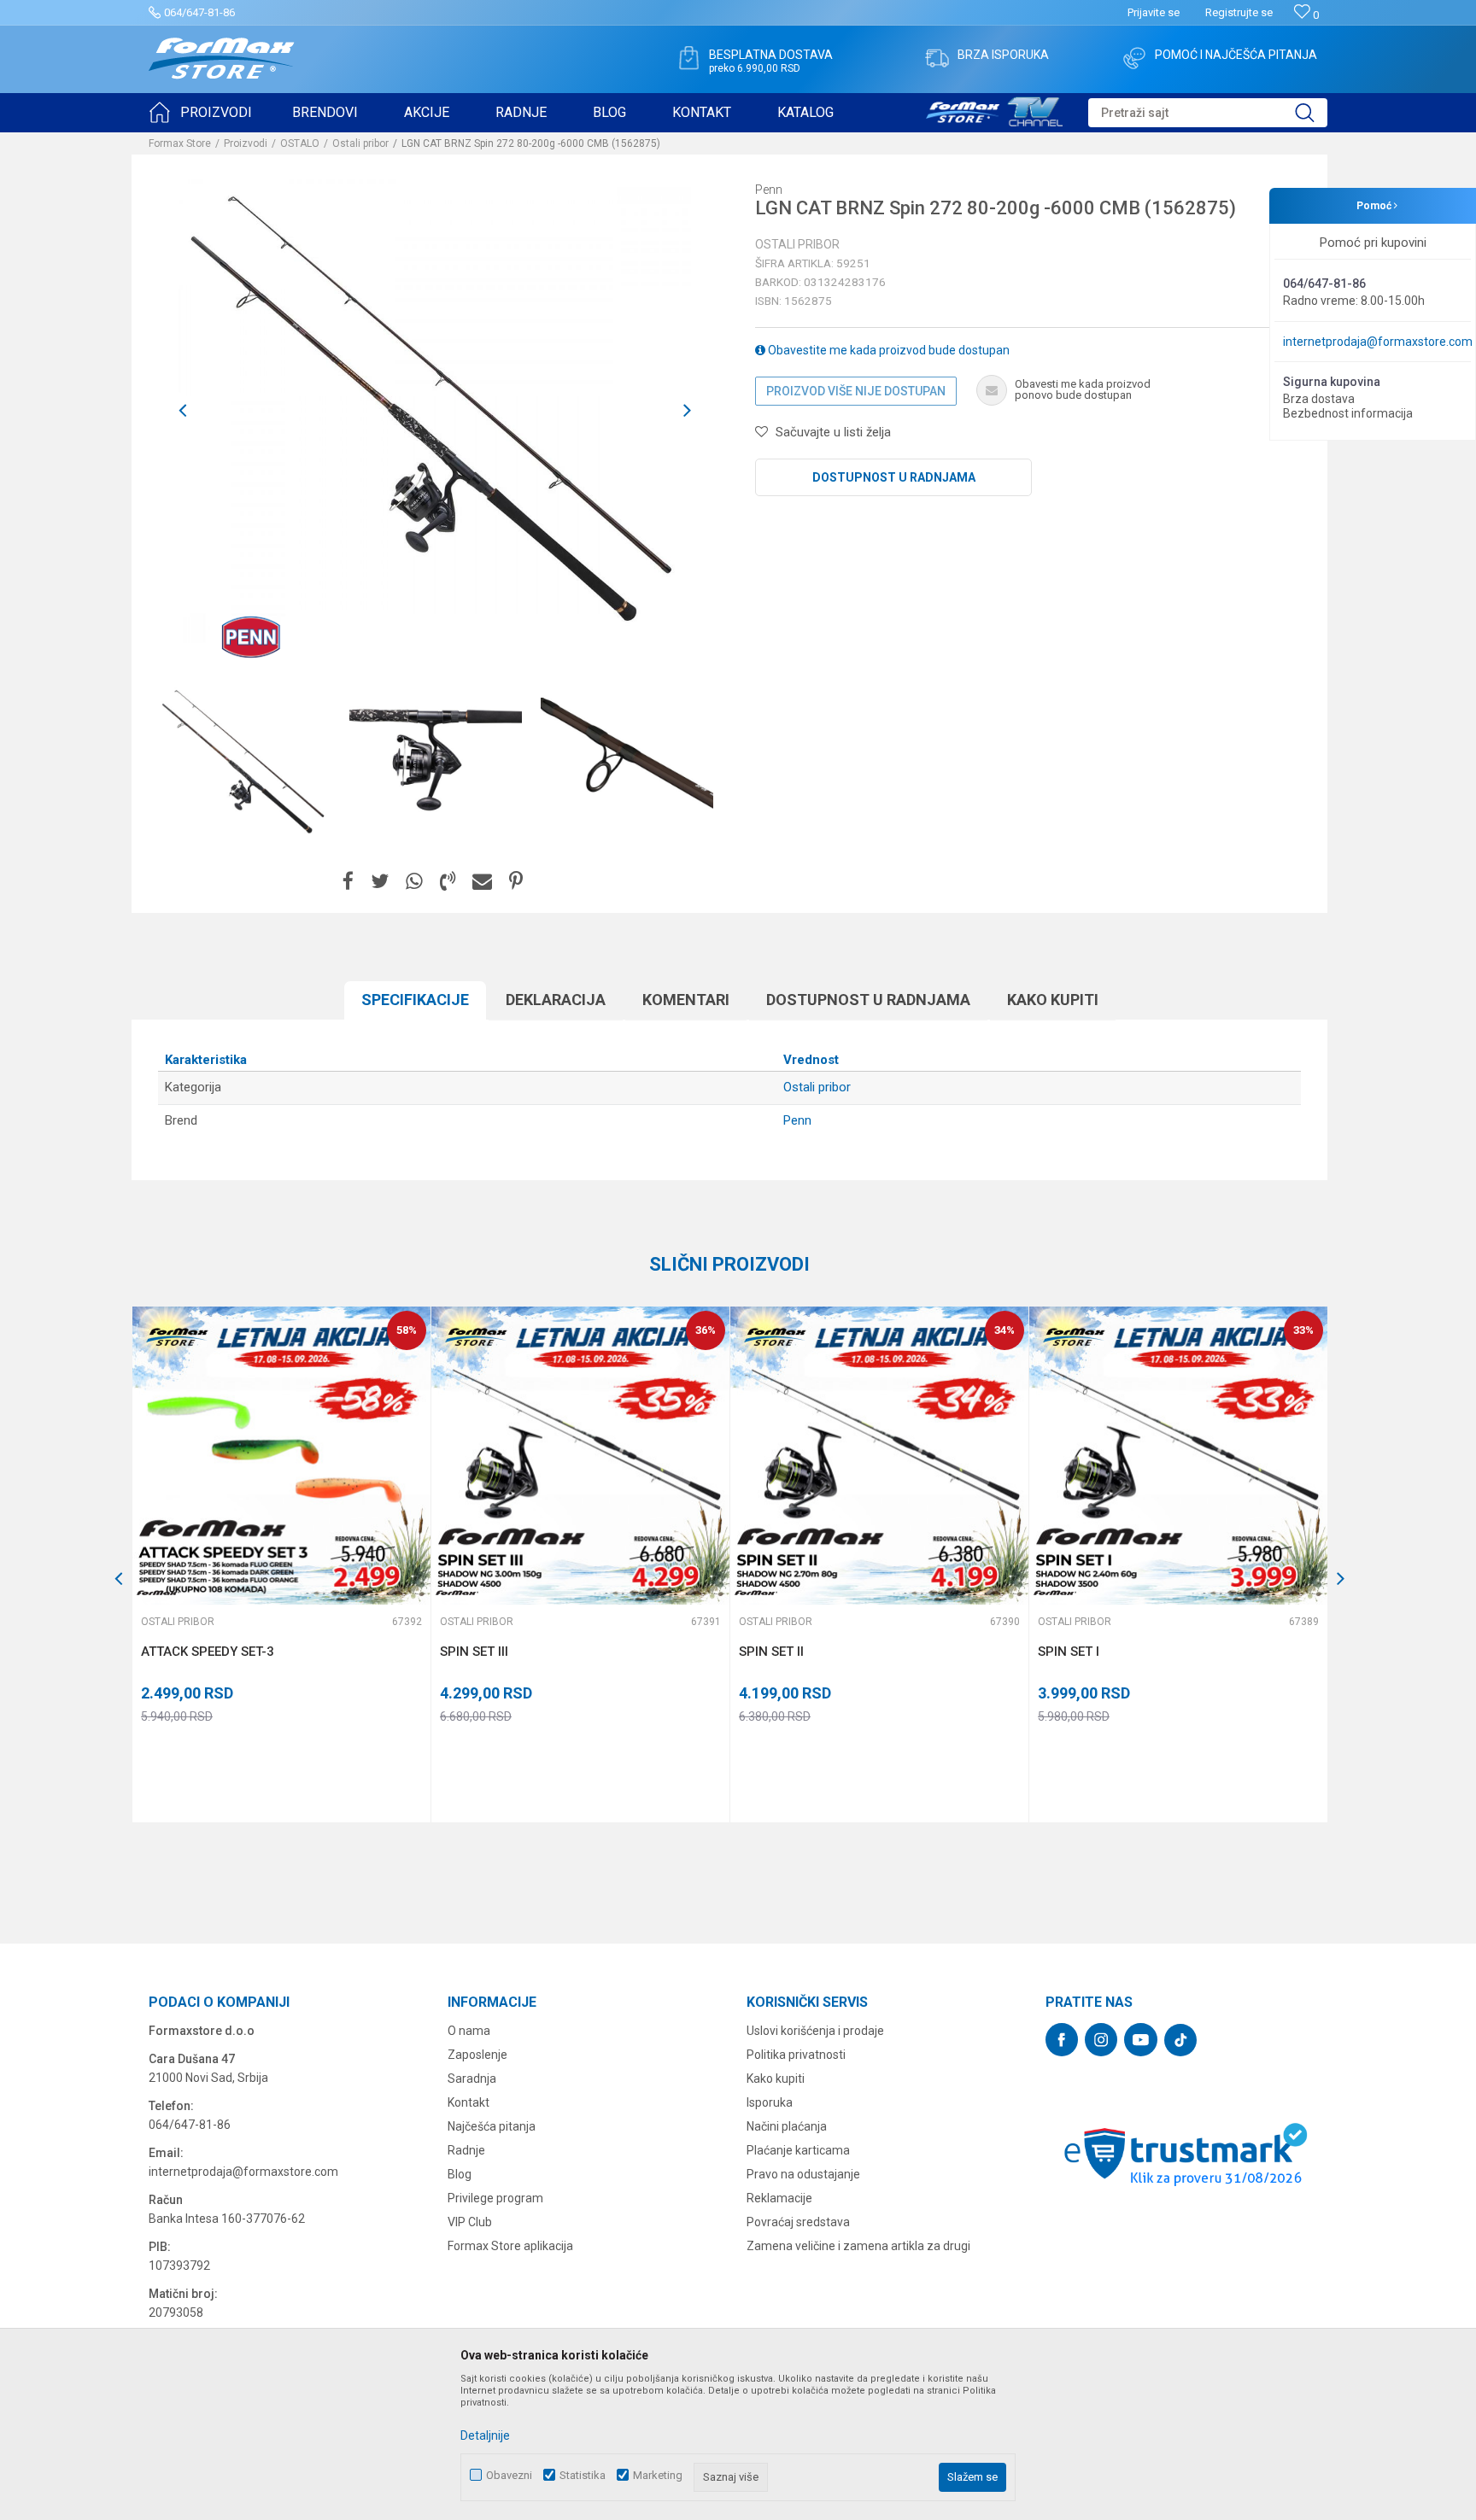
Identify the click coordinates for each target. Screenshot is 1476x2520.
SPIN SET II (771, 1652)
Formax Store (180, 143)
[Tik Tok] (1180, 2040)
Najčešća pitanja (492, 2126)
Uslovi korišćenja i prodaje (815, 2031)
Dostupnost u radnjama (894, 477)
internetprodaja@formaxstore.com (1378, 342)
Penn (797, 1120)
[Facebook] (348, 882)
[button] (1208, 113)
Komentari (686, 1000)
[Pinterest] (516, 882)
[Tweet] (380, 882)
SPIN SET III (474, 1652)
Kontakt (469, 2102)
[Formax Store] (222, 58)
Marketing (658, 2475)
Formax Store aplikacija (510, 2246)
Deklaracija (556, 1000)
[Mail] (482, 882)
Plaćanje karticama (798, 2150)
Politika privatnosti (796, 2055)
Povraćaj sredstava (798, 2222)
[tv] (994, 109)
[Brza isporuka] (937, 58)
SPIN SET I (1069, 1652)
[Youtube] (1141, 2040)
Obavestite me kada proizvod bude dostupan (887, 350)
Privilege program (495, 2198)
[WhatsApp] (414, 882)
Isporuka (770, 2102)
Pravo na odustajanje (803, 2174)
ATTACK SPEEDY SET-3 (208, 1652)
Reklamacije (779, 2198)
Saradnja (472, 2079)
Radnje (466, 2150)
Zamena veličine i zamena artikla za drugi (858, 2246)
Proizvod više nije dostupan (856, 391)
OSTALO (300, 143)
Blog (460, 2174)
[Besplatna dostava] (688, 58)
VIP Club (470, 2222)
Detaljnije (485, 2435)
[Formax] (158, 1593)
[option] (244, 763)
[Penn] (251, 637)
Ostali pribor (360, 143)
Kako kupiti (1053, 1000)
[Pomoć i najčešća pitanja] (1134, 58)
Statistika (583, 2475)
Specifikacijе (415, 1000)
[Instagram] (1101, 2040)
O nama (469, 2031)
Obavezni (509, 2475)
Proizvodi (246, 143)
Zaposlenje (477, 2055)
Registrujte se (1239, 12)
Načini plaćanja (787, 2126)
